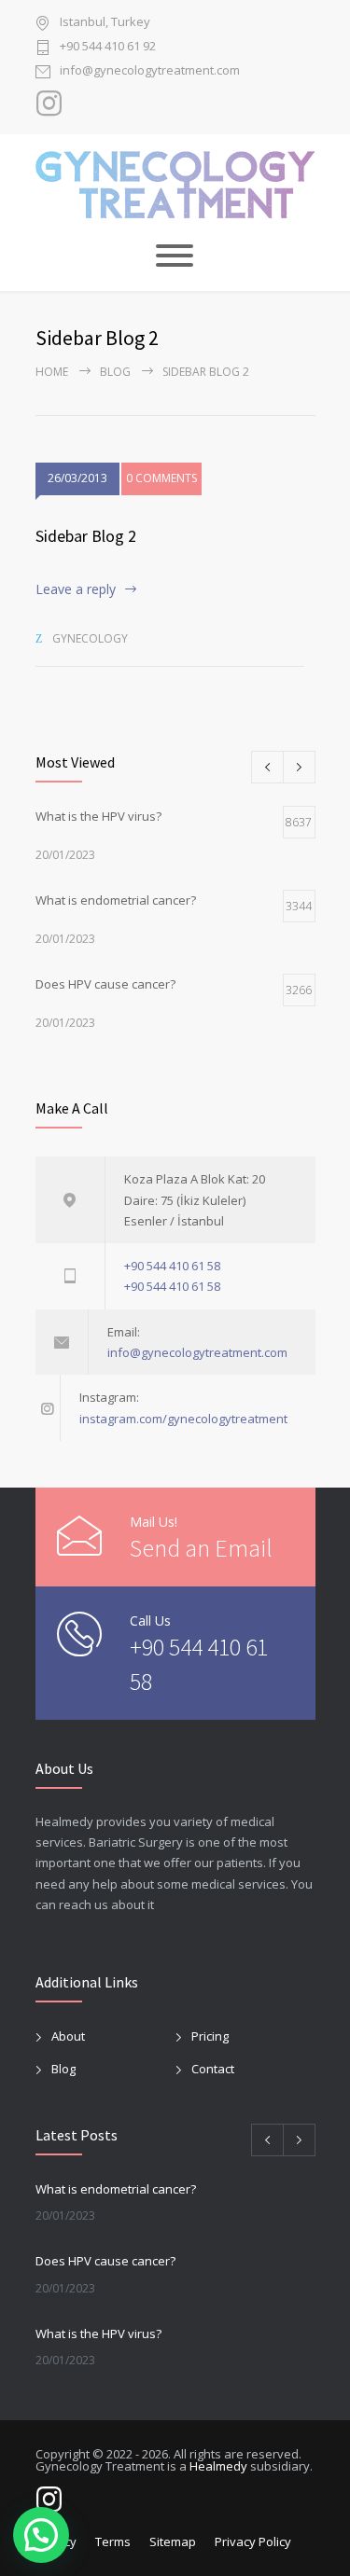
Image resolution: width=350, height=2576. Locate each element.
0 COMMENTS (161, 478)
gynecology (90, 638)
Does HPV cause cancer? (105, 2261)
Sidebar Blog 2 (86, 536)
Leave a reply (76, 589)
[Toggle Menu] (175, 256)
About (68, 2036)
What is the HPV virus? (98, 2334)
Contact (213, 2069)
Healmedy (218, 2466)
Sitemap (173, 2541)
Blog (115, 372)
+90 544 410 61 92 (108, 47)
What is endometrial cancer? (116, 2189)
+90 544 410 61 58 (172, 1266)
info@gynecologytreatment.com (150, 71)
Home (52, 372)
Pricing (210, 2036)
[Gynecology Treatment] (175, 185)
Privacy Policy (253, 2541)
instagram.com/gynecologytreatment (183, 1419)
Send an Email (201, 1548)
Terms (113, 2541)
